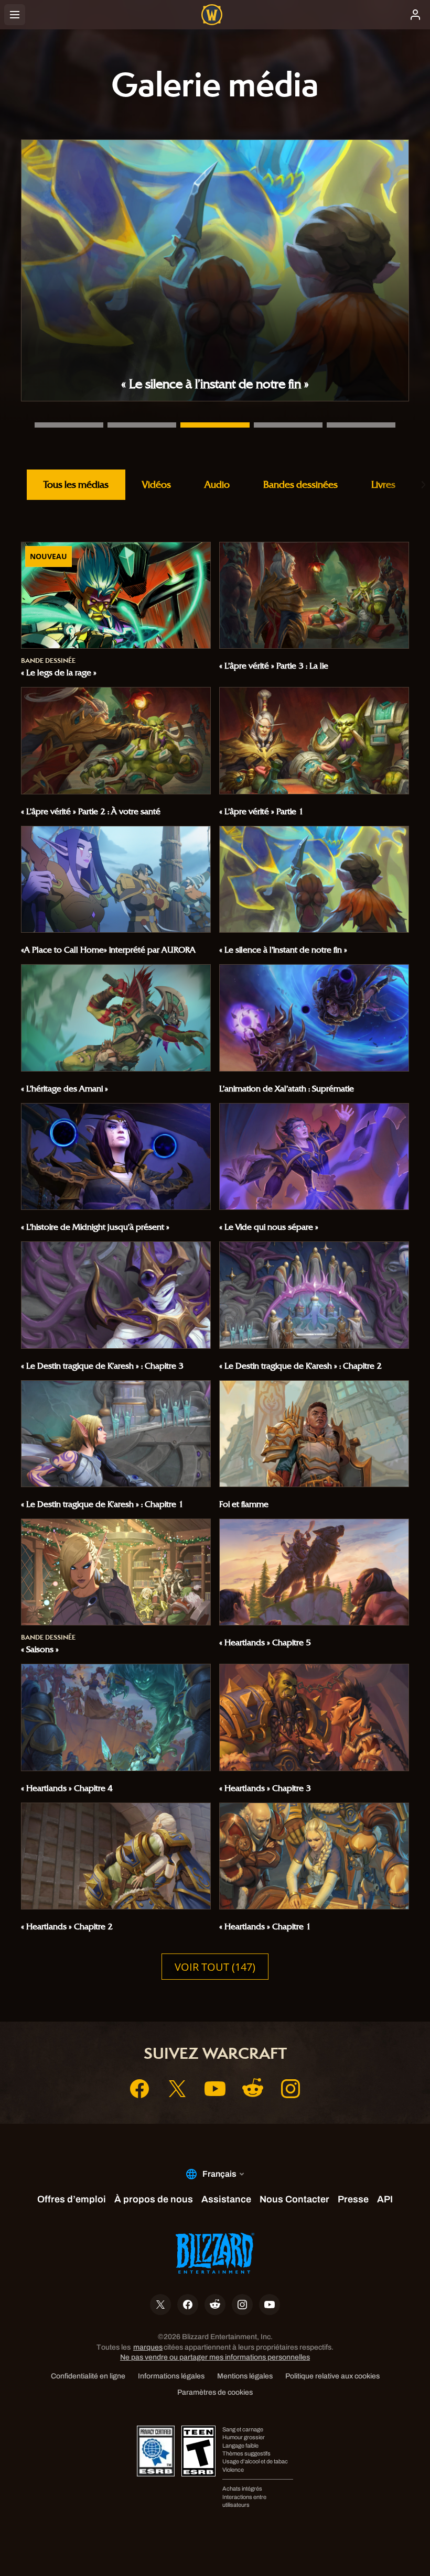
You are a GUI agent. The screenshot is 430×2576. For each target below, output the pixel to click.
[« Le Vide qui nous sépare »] (288, 425)
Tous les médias (76, 484)
